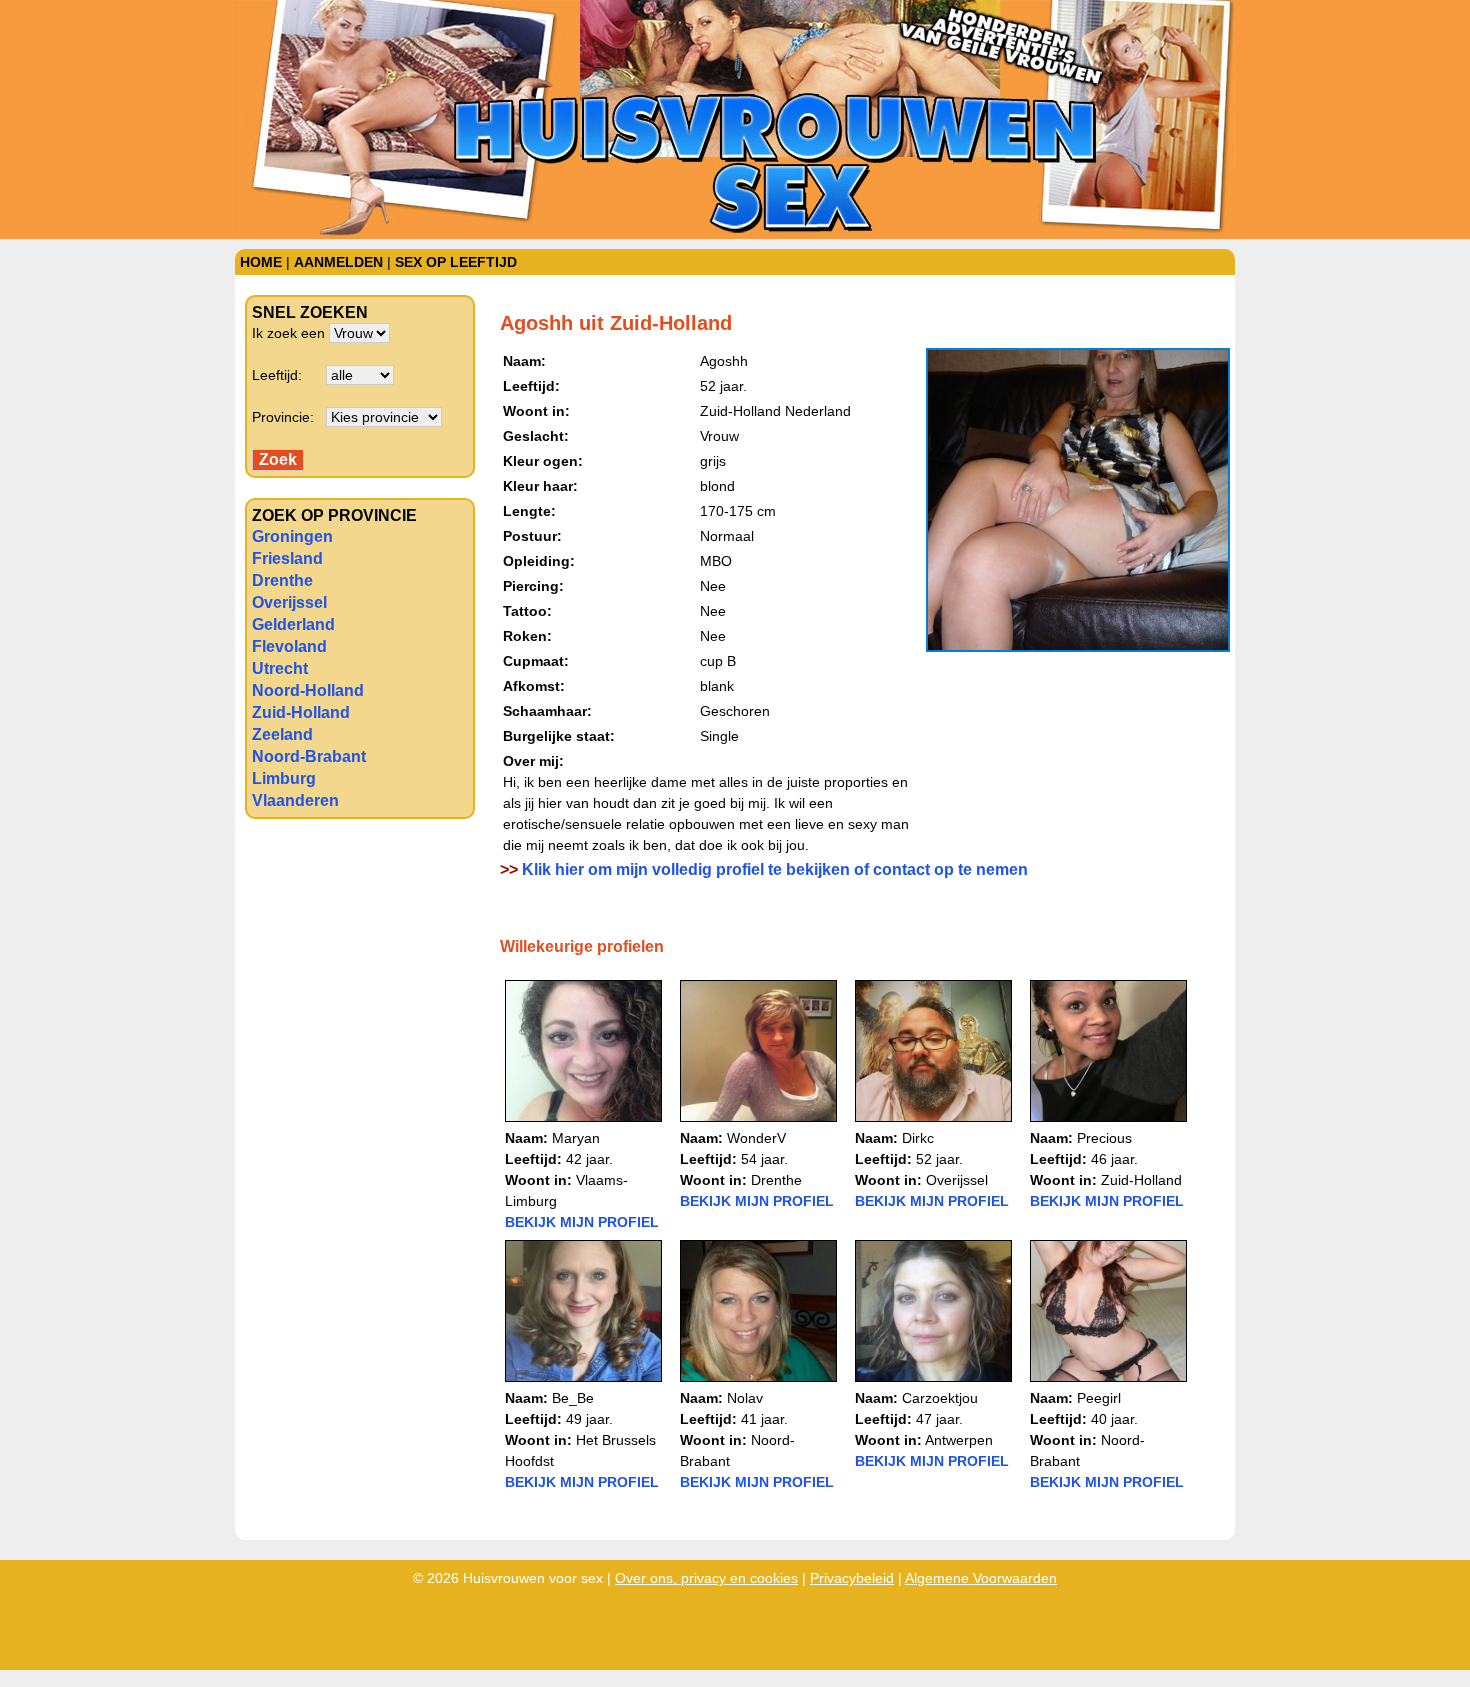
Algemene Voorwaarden (981, 1578)
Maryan (576, 1138)
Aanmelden (338, 262)
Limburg (284, 778)
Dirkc (918, 1138)
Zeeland (282, 734)
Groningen (292, 536)
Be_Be (573, 1398)
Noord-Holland (308, 690)
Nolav (745, 1398)
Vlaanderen (295, 800)
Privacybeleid (852, 1578)
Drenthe (282, 580)
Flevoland (289, 646)
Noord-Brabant (309, 756)
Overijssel (289, 602)
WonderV (756, 1138)
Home (261, 262)
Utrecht (280, 668)
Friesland (287, 558)
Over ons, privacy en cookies (706, 1578)
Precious (1104, 1138)
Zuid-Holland (301, 712)
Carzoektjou (940, 1398)
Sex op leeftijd (456, 262)
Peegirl (1099, 1398)
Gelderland (293, 624)
